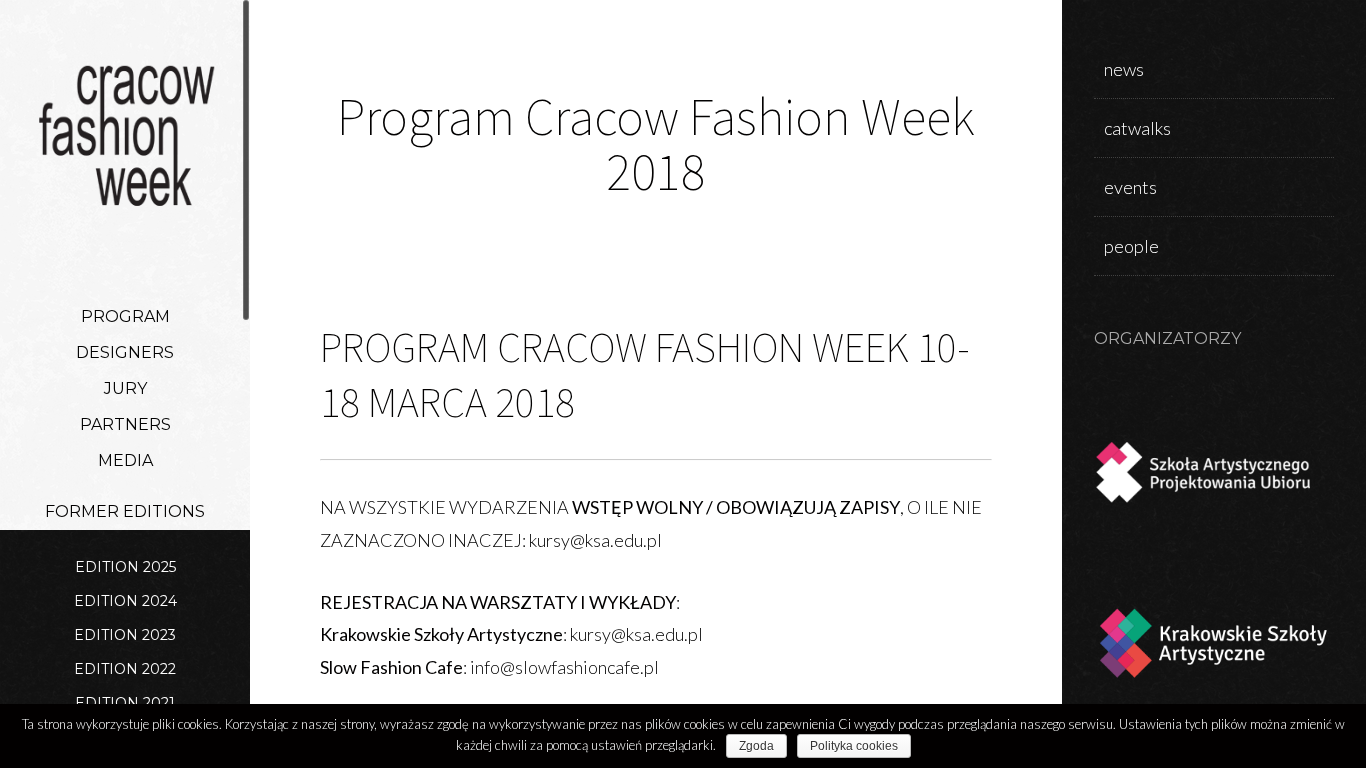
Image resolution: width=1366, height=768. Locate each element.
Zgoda (756, 746)
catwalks (1137, 128)
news (1124, 69)
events (1130, 187)
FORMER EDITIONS (125, 511)
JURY (125, 388)
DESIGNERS (125, 352)
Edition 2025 (125, 567)
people (1131, 246)
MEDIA (125, 460)
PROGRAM (125, 316)
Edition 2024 (125, 601)
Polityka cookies (854, 746)
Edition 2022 (125, 669)
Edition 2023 (125, 635)
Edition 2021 (125, 703)
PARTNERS (125, 424)
